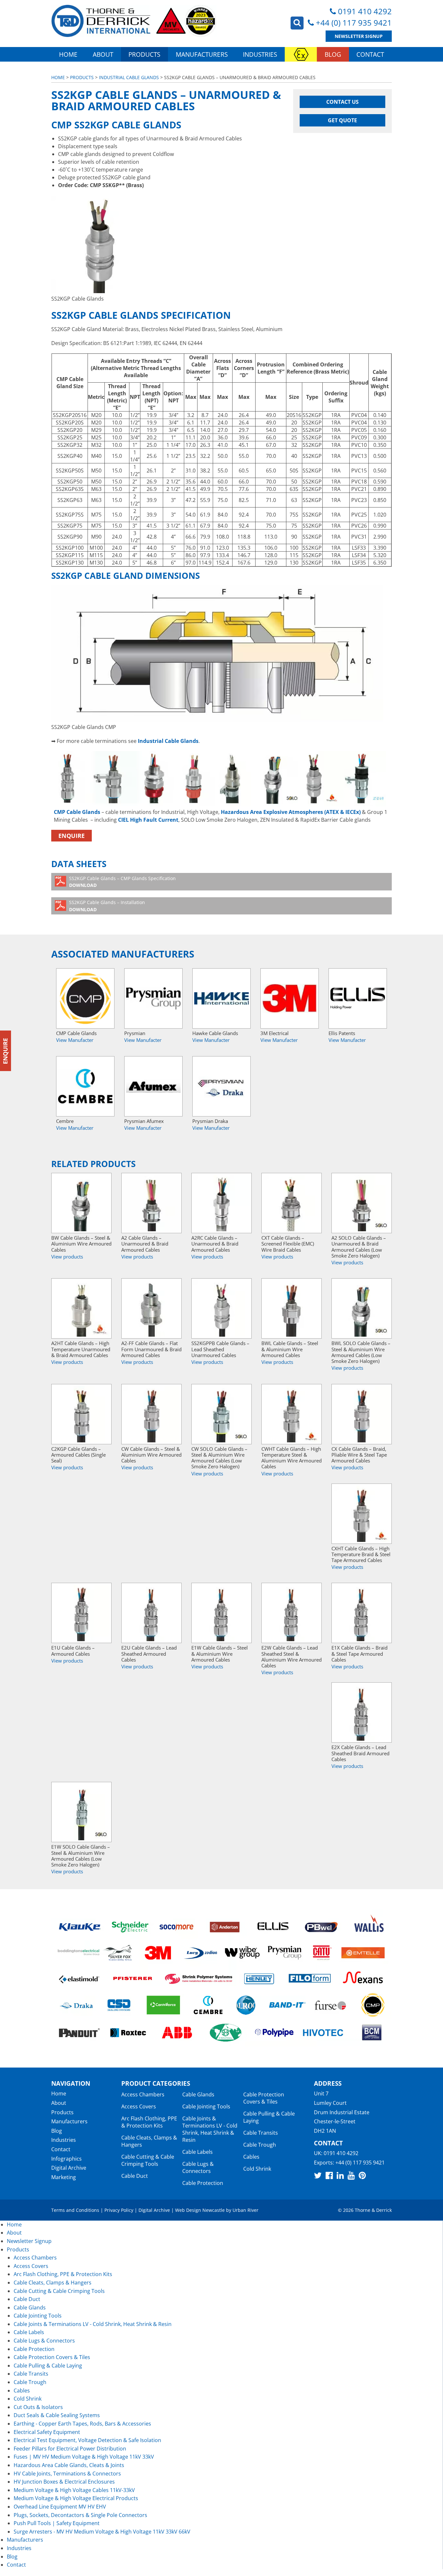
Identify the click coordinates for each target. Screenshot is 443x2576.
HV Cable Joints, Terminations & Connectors (67, 2474)
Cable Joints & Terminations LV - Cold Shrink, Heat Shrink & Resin (210, 2129)
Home (68, 54)
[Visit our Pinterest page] (362, 2175)
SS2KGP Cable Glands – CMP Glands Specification (122, 882)
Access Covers (139, 2106)
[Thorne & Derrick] (134, 21)
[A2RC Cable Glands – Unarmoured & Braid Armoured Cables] (221, 1203)
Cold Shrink (257, 2169)
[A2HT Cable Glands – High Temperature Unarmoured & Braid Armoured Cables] (81, 1308)
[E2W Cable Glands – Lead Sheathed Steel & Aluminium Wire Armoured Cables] (292, 1613)
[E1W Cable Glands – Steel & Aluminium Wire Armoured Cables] (221, 1613)
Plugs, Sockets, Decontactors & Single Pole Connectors (80, 2515)
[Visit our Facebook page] (329, 2175)
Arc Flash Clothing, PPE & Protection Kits (149, 2122)
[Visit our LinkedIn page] (340, 2175)
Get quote (342, 120)
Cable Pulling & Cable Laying (48, 2366)
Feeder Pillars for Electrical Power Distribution (70, 2449)
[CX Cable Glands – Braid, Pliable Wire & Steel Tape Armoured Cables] (362, 1414)
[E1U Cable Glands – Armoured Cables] (81, 1613)
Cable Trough (260, 2145)
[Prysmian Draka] (221, 1086)
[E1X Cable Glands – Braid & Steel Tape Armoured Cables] (362, 1613)
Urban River (245, 2210)
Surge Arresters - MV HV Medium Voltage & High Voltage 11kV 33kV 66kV (102, 2532)
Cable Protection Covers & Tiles (264, 2098)
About (103, 54)
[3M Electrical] (290, 998)
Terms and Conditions (75, 2210)
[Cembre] (85, 1086)
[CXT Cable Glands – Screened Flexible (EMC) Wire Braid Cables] (292, 1203)
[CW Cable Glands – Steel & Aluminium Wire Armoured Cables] (151, 1414)
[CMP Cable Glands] (85, 998)
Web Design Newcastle (200, 2210)
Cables (251, 2157)
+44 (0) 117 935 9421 (354, 23)
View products (67, 1257)
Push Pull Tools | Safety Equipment (57, 2523)
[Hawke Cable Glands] (221, 998)
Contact (370, 54)
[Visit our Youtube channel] (351, 2175)
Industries (260, 54)
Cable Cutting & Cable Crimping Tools (148, 2160)
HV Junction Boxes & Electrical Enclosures (64, 2482)
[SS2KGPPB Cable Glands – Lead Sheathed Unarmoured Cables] (221, 1308)
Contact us (342, 102)
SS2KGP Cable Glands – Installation (107, 906)
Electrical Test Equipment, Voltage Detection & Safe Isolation (87, 2440)
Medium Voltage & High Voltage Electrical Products (76, 2498)
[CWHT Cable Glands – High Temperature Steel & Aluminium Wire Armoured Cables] (292, 1414)
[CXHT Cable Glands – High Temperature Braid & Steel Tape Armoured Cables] (362, 1514)
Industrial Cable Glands (129, 77)
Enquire (72, 836)
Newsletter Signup (359, 36)
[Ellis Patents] (358, 998)
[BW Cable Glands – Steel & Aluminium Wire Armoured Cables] (81, 1203)
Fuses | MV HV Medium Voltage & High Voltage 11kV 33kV (84, 2457)
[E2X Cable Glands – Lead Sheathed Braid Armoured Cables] (362, 1712)
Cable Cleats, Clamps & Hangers (53, 2283)
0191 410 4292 (365, 11)
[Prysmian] (153, 998)
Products (144, 54)
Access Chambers (143, 2094)
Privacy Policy (119, 2210)
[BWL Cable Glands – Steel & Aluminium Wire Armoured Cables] (292, 1308)
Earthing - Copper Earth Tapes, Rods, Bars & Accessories (82, 2424)
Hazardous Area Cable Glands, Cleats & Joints (69, 2465)
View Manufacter (75, 1040)
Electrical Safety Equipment (47, 2432)
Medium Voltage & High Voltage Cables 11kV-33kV (74, 2490)
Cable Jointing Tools (206, 2106)
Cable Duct (135, 2176)
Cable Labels (198, 2152)
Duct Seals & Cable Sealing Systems (57, 2415)
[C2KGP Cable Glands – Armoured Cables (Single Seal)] (81, 1414)
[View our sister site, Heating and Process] (301, 54)
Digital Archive (69, 2168)
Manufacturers (202, 54)
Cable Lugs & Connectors (198, 2167)
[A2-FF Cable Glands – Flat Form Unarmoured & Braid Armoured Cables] (151, 1308)
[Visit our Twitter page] (318, 2175)
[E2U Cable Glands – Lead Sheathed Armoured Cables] (151, 1613)
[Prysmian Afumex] (153, 1086)
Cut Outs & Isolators (38, 2407)
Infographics (66, 2159)
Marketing (64, 2177)
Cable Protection (203, 2183)
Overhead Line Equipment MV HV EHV (60, 2507)
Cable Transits (261, 2133)
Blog (333, 54)
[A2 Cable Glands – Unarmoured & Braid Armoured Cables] (151, 1203)
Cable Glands (198, 2094)
